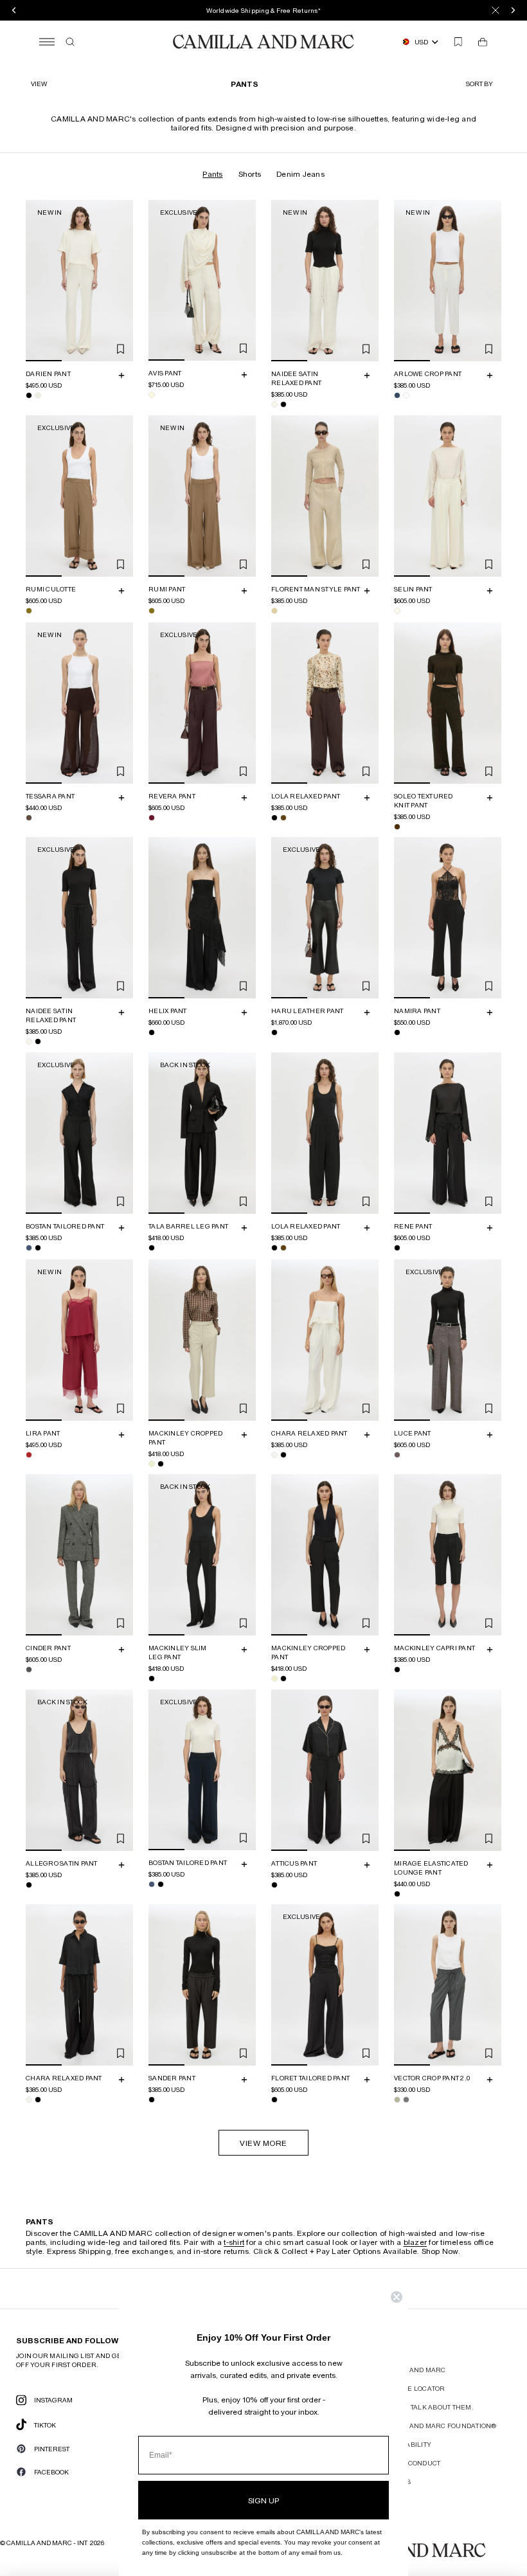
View (39, 84)
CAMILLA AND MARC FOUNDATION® (437, 2426)
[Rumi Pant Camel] (152, 610)
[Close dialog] (397, 2297)
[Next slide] (121, 280)
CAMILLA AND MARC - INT (47, 2543)
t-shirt (234, 2242)
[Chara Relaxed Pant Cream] (274, 1454)
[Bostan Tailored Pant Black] (38, 1247)
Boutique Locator (412, 2388)
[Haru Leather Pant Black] (274, 1032)
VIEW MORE (263, 2143)
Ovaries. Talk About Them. (426, 2407)
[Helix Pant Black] (152, 1032)
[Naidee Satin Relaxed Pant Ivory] (274, 404)
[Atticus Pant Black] (274, 1884)
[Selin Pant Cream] (397, 610)
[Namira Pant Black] (397, 1032)
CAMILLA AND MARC (412, 2370)
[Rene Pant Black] (397, 1247)
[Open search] (70, 42)
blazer (415, 2242)
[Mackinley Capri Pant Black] (397, 1670)
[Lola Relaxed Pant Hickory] (283, 817)
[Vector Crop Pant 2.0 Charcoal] (406, 2100)
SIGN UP (263, 2500)
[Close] (496, 10)
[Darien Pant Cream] (38, 395)
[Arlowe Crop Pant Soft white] (406, 395)
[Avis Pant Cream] (152, 395)
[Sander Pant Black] (152, 2100)
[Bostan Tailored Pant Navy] (29, 1247)
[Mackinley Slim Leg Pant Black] (152, 1679)
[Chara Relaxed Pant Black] (283, 1454)
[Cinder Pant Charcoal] (29, 1670)
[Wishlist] (458, 42)
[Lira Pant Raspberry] (29, 1454)
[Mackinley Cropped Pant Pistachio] (152, 1463)
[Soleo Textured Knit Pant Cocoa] (397, 826)
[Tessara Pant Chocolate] (29, 817)
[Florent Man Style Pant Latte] (274, 610)
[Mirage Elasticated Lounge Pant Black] (397, 1893)
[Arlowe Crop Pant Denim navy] (397, 395)
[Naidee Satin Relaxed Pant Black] (283, 404)
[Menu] (47, 42)
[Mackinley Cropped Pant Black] (161, 1463)
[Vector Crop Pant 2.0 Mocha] (397, 2100)
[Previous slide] (37, 280)
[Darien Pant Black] (29, 395)
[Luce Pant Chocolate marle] (397, 1454)
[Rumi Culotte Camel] (29, 610)
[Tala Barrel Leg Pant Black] (152, 1247)
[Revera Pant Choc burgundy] (152, 817)
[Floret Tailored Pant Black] (274, 2100)
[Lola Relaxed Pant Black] (274, 817)
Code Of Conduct (409, 2463)
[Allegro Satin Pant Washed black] (29, 1884)
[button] (481, 84)
